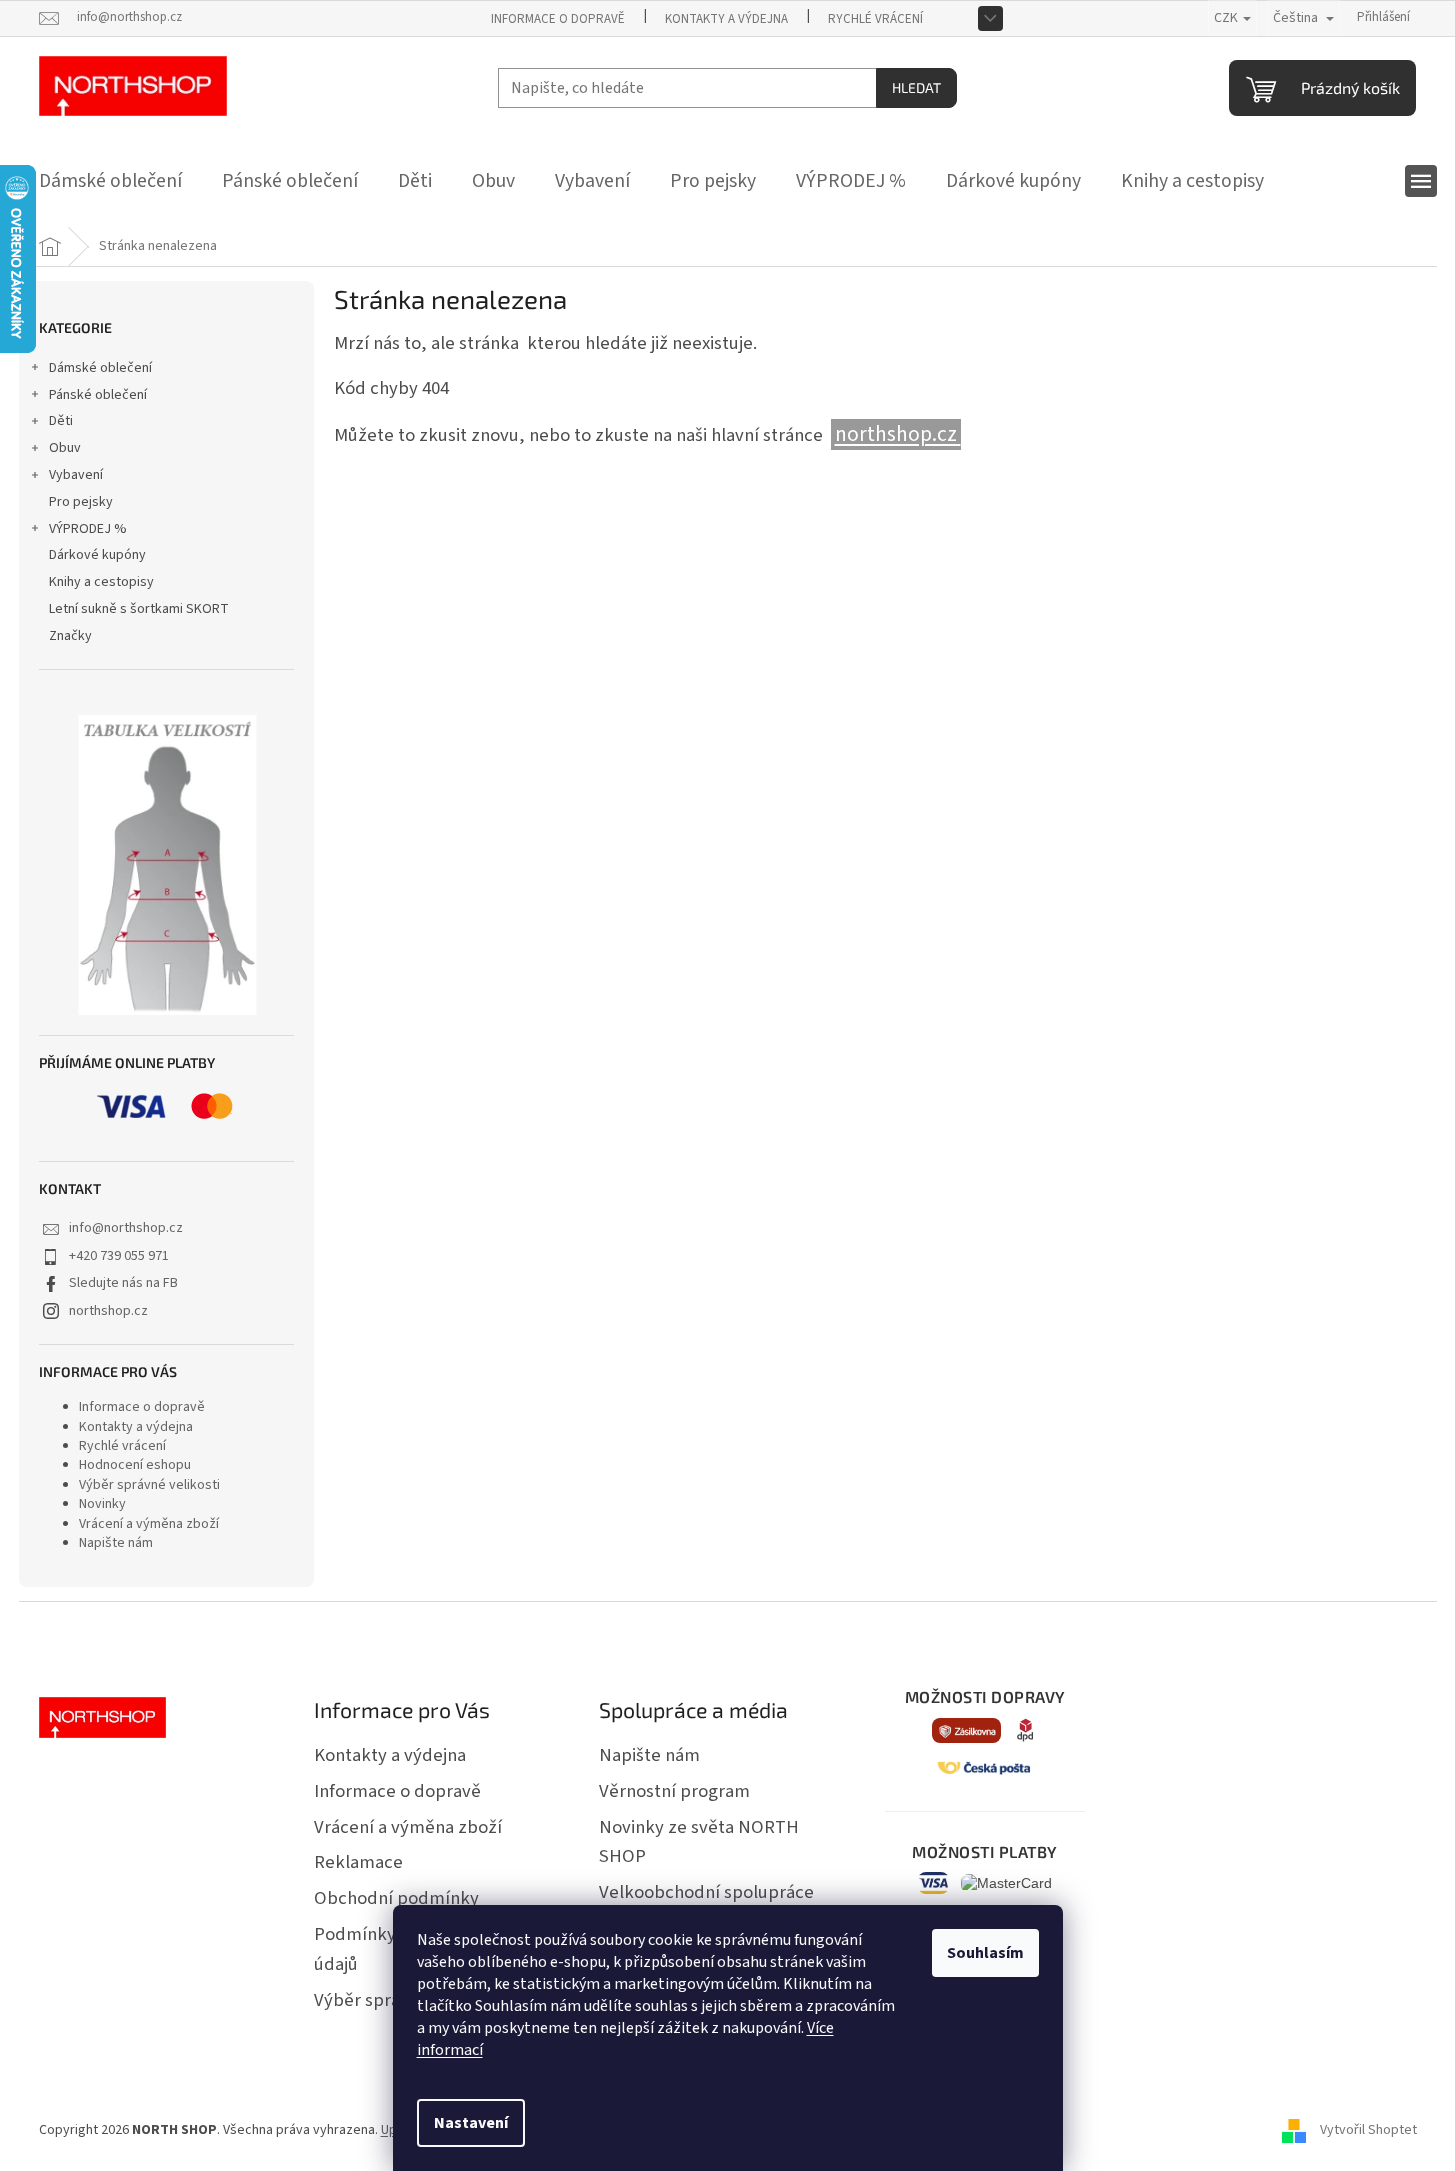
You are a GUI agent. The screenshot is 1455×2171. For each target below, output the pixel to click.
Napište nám (116, 1543)
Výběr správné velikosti (149, 1485)
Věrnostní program (674, 1791)
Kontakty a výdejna (726, 19)
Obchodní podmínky (396, 1898)
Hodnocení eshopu (135, 1465)
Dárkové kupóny (97, 555)
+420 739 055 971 (119, 1256)
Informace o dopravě (558, 19)
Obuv (65, 448)
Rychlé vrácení (875, 19)
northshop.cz (108, 1311)
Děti (61, 421)
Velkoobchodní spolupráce (706, 1892)
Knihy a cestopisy (101, 582)
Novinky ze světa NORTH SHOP (699, 1842)
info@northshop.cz (126, 1228)
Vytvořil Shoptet (1368, 2130)
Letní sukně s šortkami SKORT (139, 609)
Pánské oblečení (98, 395)
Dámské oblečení (100, 368)
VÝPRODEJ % (88, 529)
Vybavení (76, 475)
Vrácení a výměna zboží (149, 1524)
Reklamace (358, 1862)
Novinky (102, 1504)
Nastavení (471, 2123)
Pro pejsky (81, 502)
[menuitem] (110, 181)
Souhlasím (985, 1953)
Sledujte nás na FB (123, 1283)
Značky (70, 636)
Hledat (916, 87)
